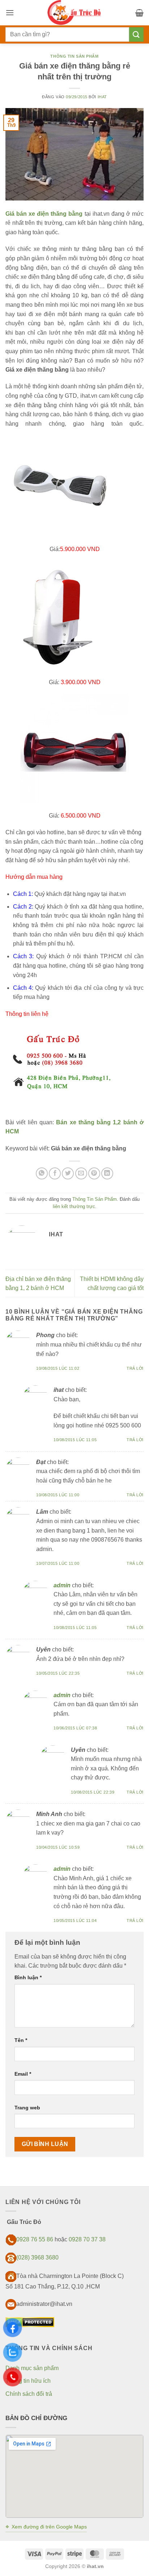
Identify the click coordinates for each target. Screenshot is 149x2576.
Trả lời (135, 1368)
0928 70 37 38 (87, 2239)
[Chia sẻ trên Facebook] (55, 1173)
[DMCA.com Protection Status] (30, 2322)
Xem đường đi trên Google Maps (46, 2527)
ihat (102, 97)
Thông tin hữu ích (28, 2381)
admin (62, 1585)
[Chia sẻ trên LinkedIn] (107, 1173)
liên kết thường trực (74, 1206)
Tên (21, 2040)
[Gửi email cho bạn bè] (81, 1173)
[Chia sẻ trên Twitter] (68, 1173)
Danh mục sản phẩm (32, 2368)
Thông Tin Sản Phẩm (74, 56)
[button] (10, 13)
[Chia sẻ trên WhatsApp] (42, 1173)
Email (23, 2074)
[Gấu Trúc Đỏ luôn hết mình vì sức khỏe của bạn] (74, 13)
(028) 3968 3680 (37, 2258)
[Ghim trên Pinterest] (94, 1173)
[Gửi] (136, 34)
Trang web (27, 2108)
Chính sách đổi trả (29, 2394)
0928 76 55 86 (35, 2239)
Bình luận (28, 1977)
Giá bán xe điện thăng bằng (44, 214)
